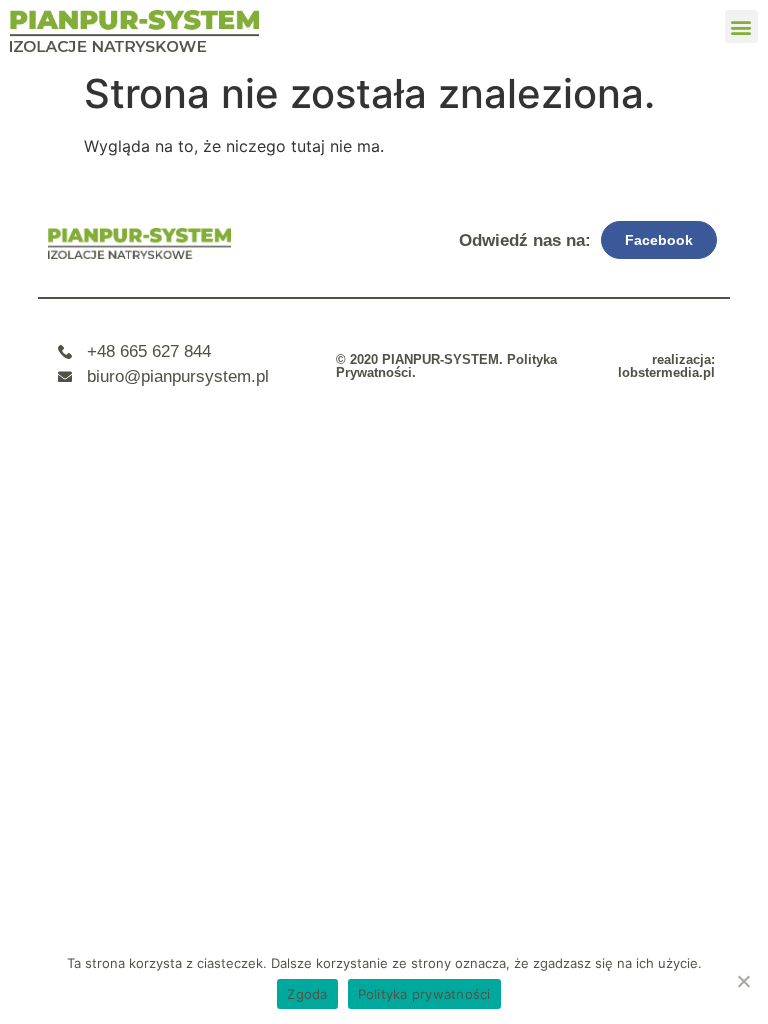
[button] (741, 26)
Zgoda (307, 994)
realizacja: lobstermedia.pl (666, 366)
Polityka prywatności (424, 994)
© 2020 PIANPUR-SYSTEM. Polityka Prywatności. (446, 366)
